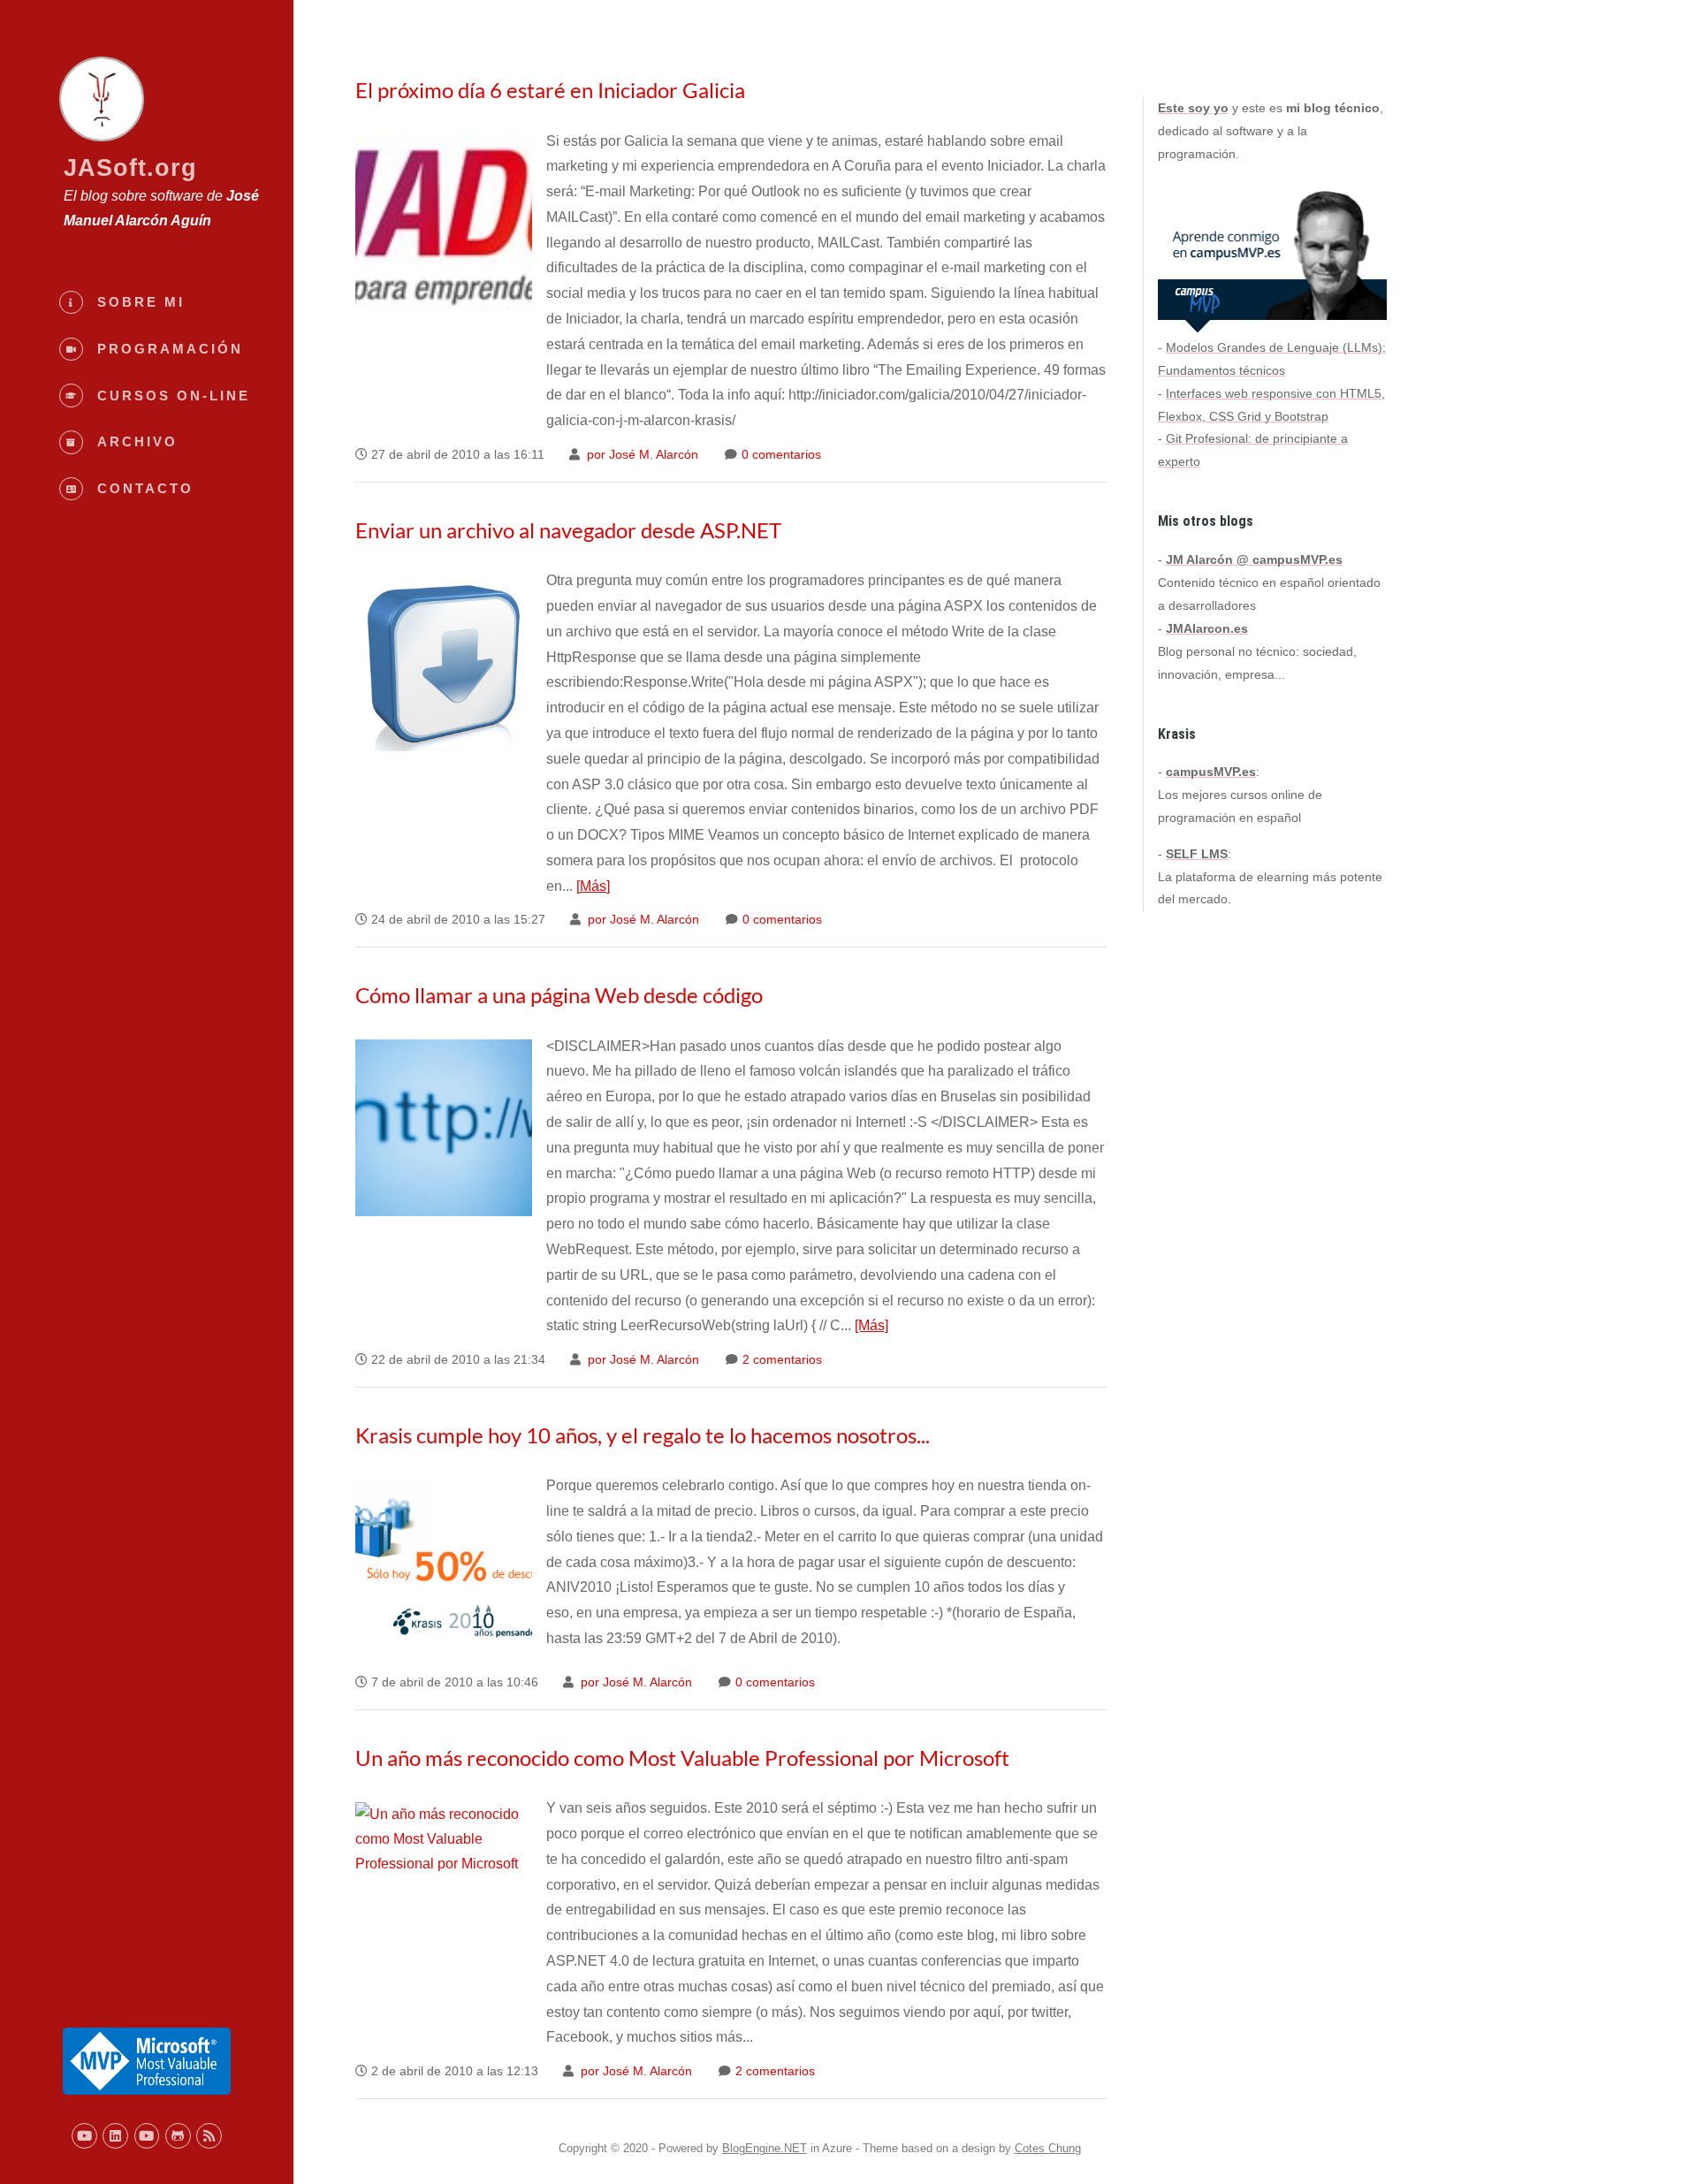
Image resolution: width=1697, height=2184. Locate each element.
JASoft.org (130, 167)
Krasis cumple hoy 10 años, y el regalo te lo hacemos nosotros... (643, 1435)
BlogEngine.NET (765, 2148)
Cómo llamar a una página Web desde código (559, 995)
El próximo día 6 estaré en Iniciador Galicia (550, 90)
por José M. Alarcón (641, 455)
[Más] (593, 886)
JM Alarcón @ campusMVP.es (1254, 559)
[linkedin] (115, 2136)
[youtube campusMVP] (147, 2136)
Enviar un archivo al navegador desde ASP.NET (568, 530)
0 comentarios (780, 455)
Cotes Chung (1048, 2148)
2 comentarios (780, 1360)
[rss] (209, 2136)
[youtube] (84, 2136)
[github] (178, 2136)
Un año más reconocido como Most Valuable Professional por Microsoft (682, 1758)
